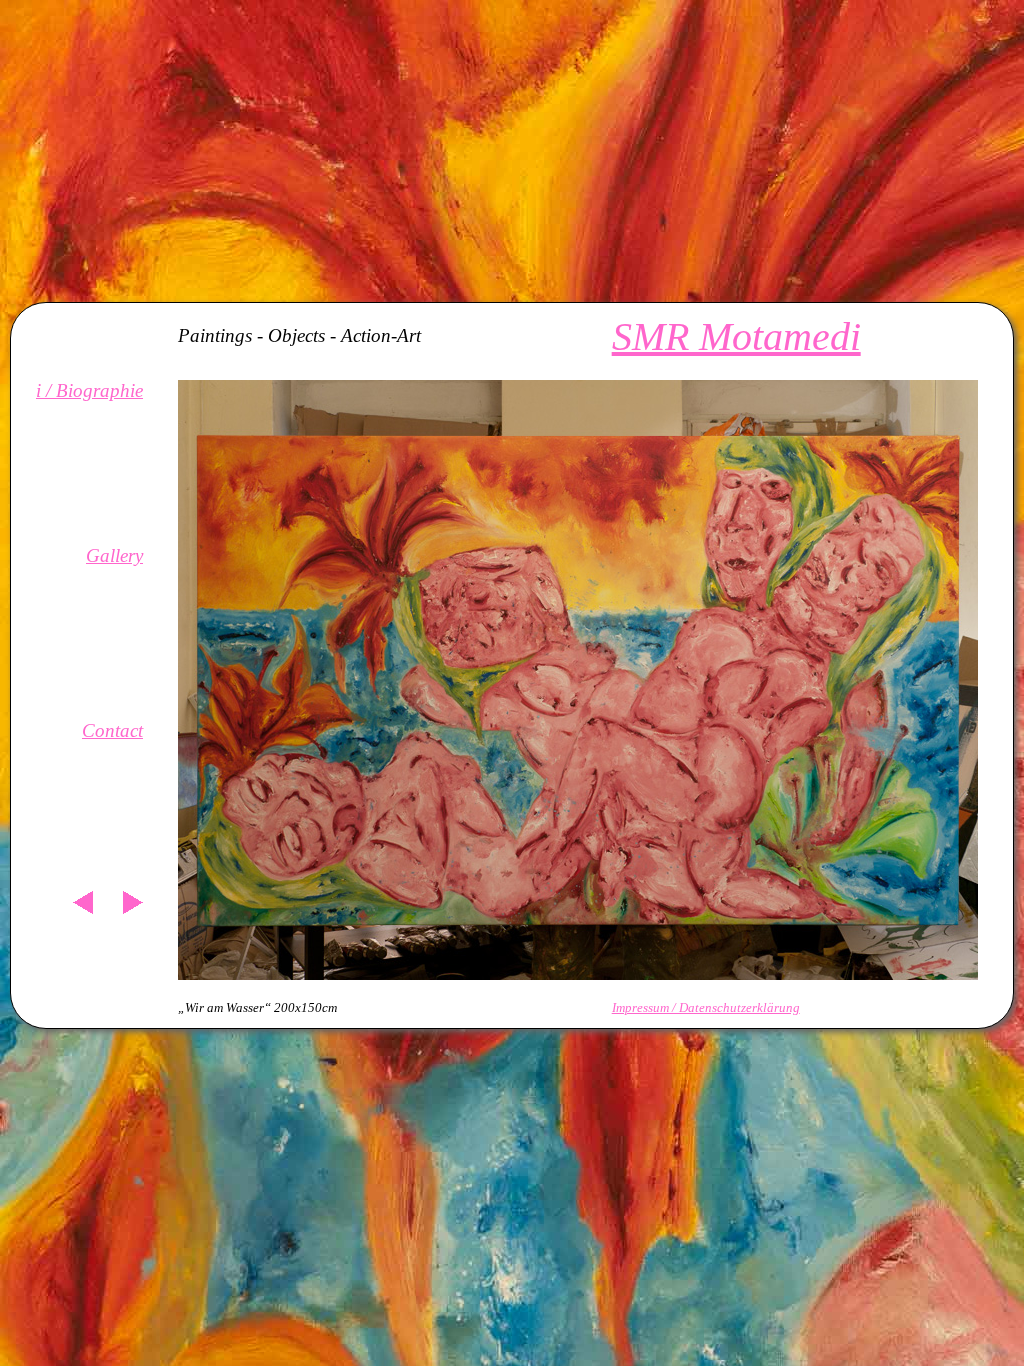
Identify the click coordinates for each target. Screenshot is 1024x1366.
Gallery (114, 555)
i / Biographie (89, 390)
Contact (112, 730)
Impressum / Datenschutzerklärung (706, 1007)
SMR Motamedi (736, 336)
